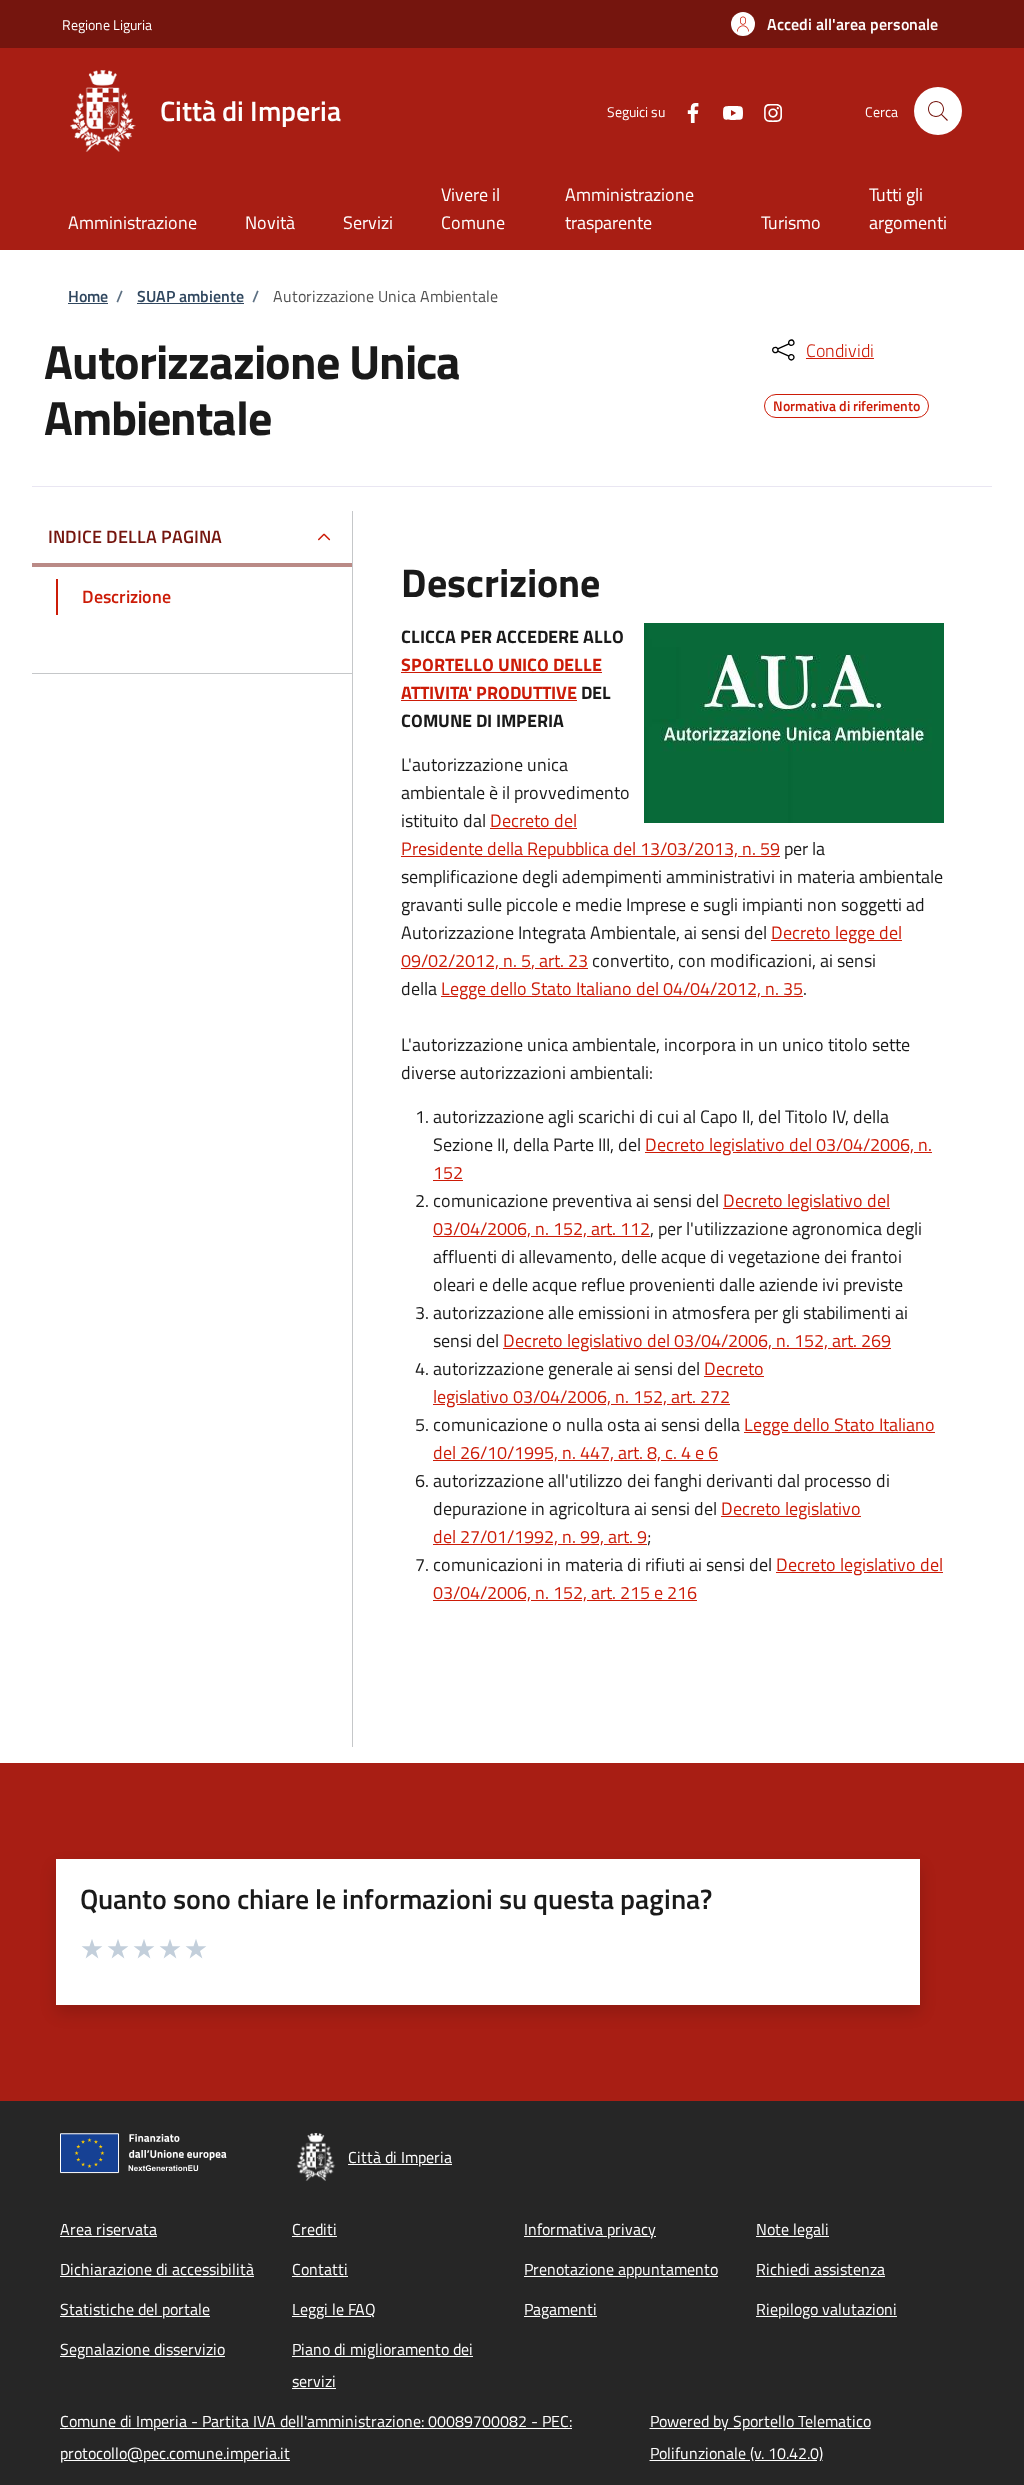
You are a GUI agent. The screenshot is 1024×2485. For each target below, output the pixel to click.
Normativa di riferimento (846, 403)
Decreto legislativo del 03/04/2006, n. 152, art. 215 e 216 (688, 1578)
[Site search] (938, 111)
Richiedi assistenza (820, 2269)
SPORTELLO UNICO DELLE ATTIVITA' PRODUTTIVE (501, 678)
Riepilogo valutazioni (826, 2309)
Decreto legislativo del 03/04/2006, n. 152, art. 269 (697, 1340)
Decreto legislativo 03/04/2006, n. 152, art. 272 (598, 1382)
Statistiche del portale (135, 2309)
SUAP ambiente (190, 296)
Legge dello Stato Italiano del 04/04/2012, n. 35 (622, 988)
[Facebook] (685, 110)
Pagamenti (560, 2309)
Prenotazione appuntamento (621, 2269)
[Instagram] (765, 110)
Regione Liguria (107, 24)
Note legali (792, 2229)
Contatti (320, 2269)
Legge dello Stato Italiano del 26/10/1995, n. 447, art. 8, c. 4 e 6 (684, 1438)
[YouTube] (725, 110)
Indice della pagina (135, 536)
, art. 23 (559, 960)
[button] (834, 24)
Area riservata (108, 2229)
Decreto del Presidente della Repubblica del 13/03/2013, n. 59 (590, 834)
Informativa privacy (590, 2229)
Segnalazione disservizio (142, 2349)
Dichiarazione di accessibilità (157, 2269)
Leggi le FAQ (334, 2309)
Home (88, 296)
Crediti (314, 2229)
